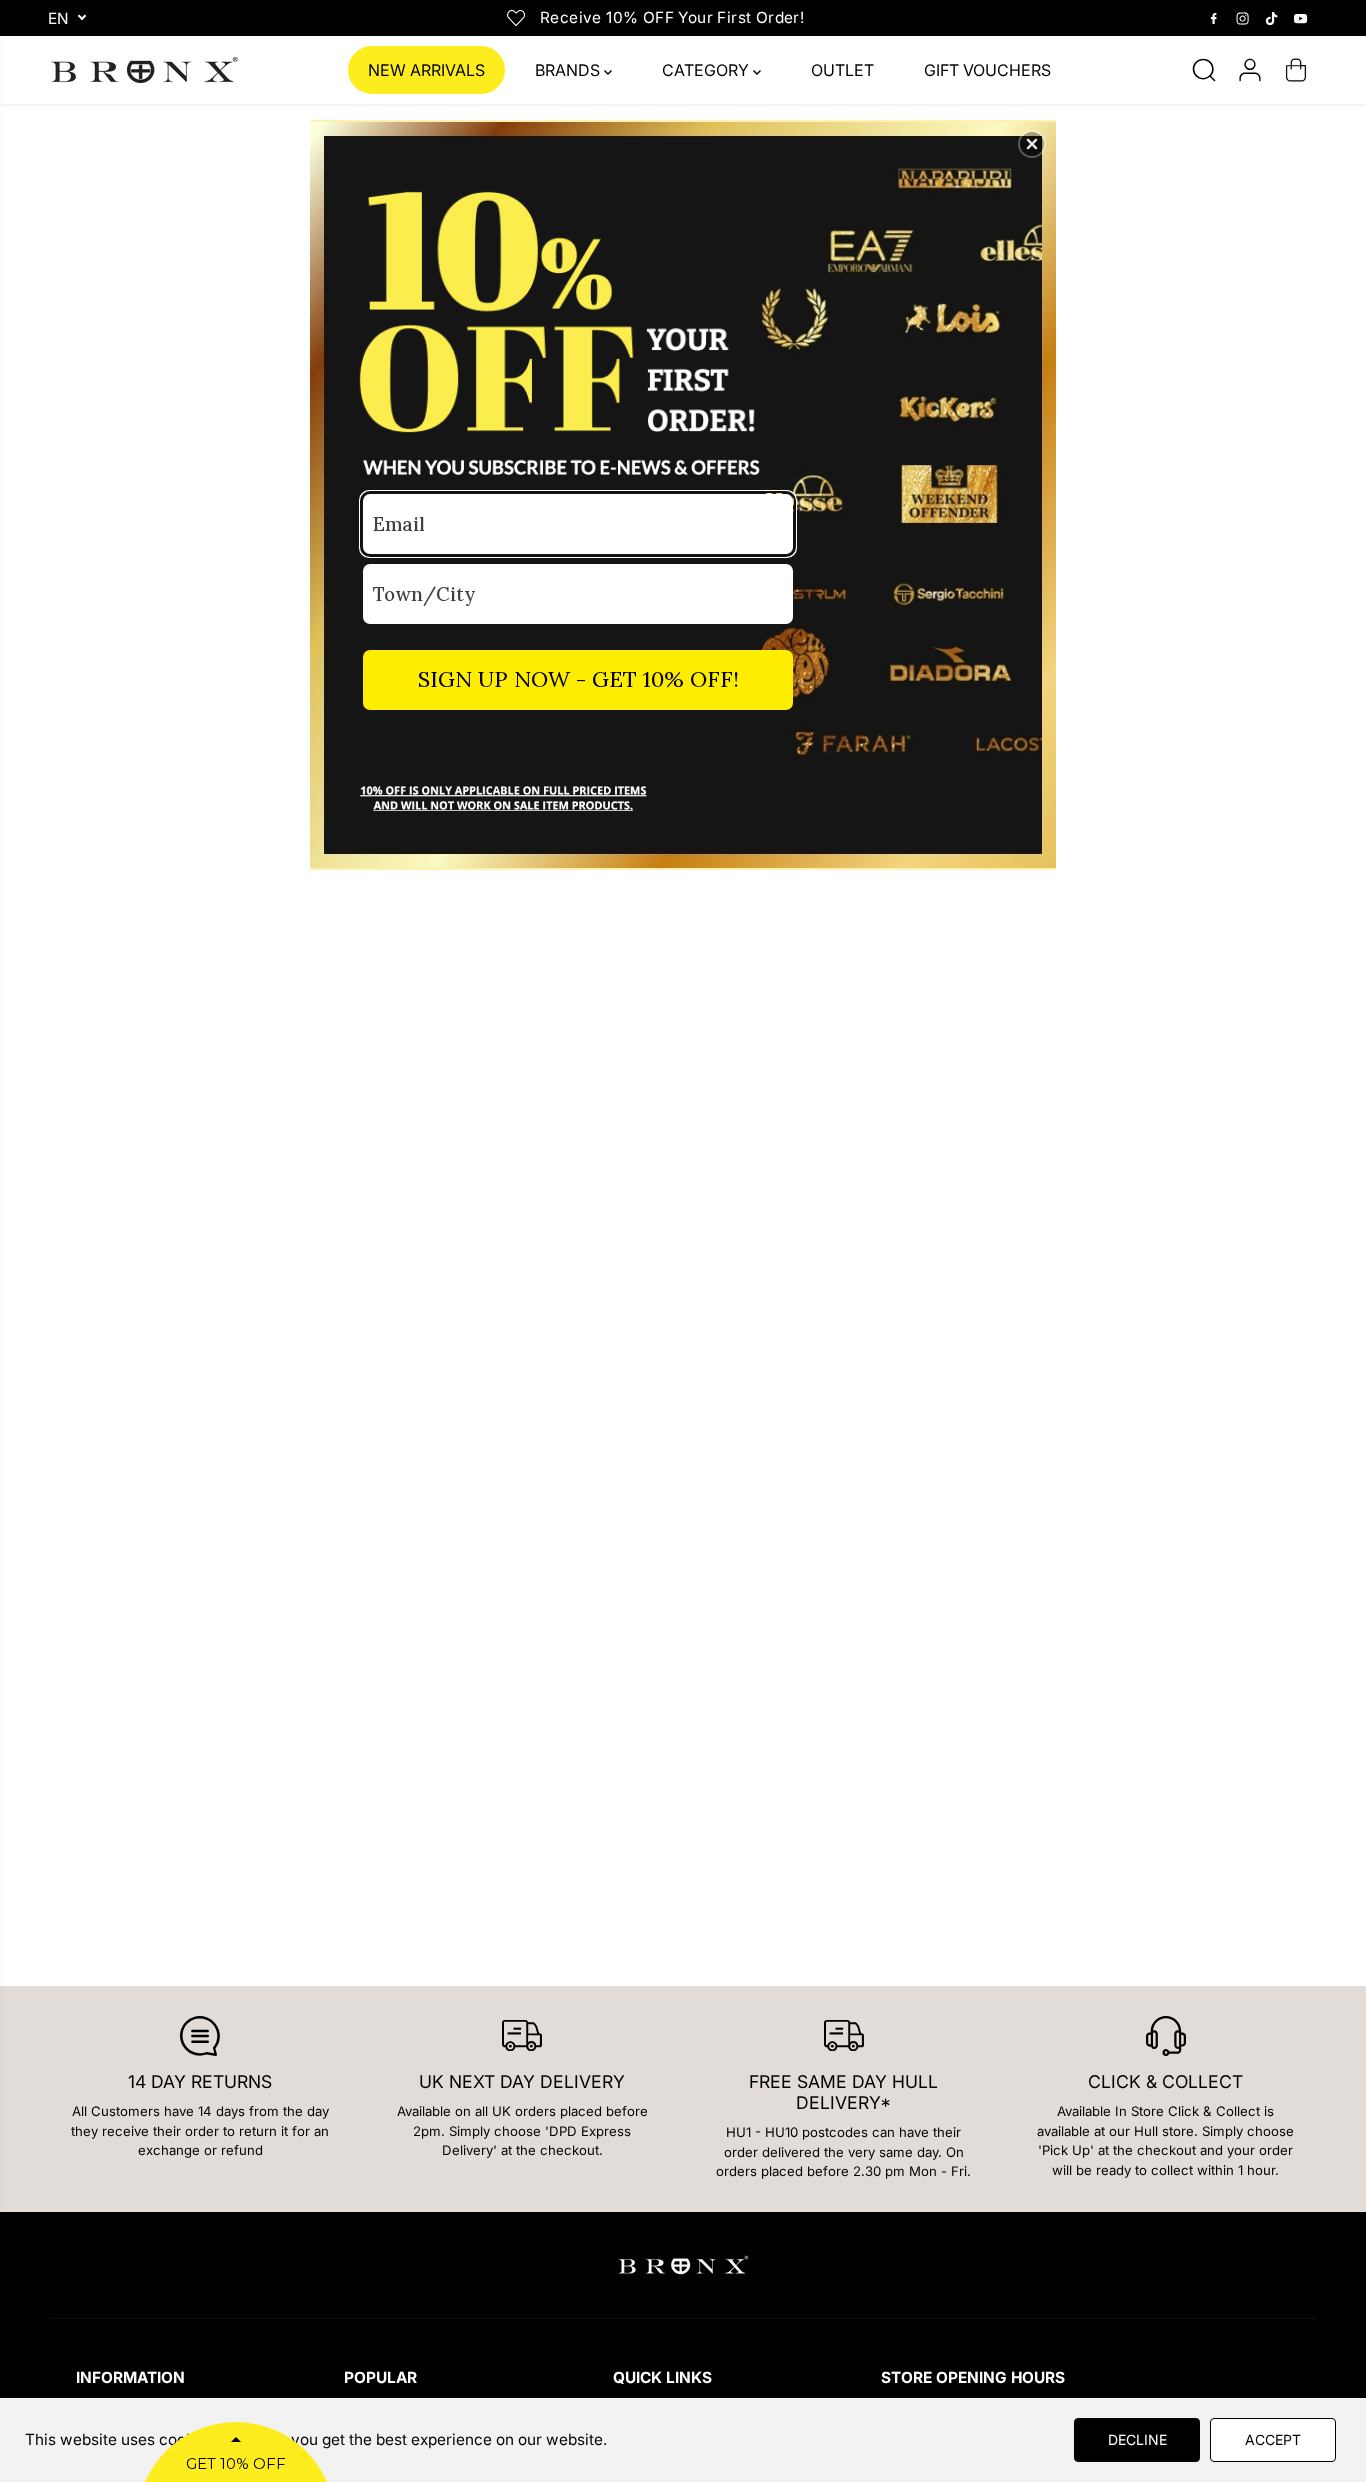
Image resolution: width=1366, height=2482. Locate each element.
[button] (1032, 144)
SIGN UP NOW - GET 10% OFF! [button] (578, 679)
